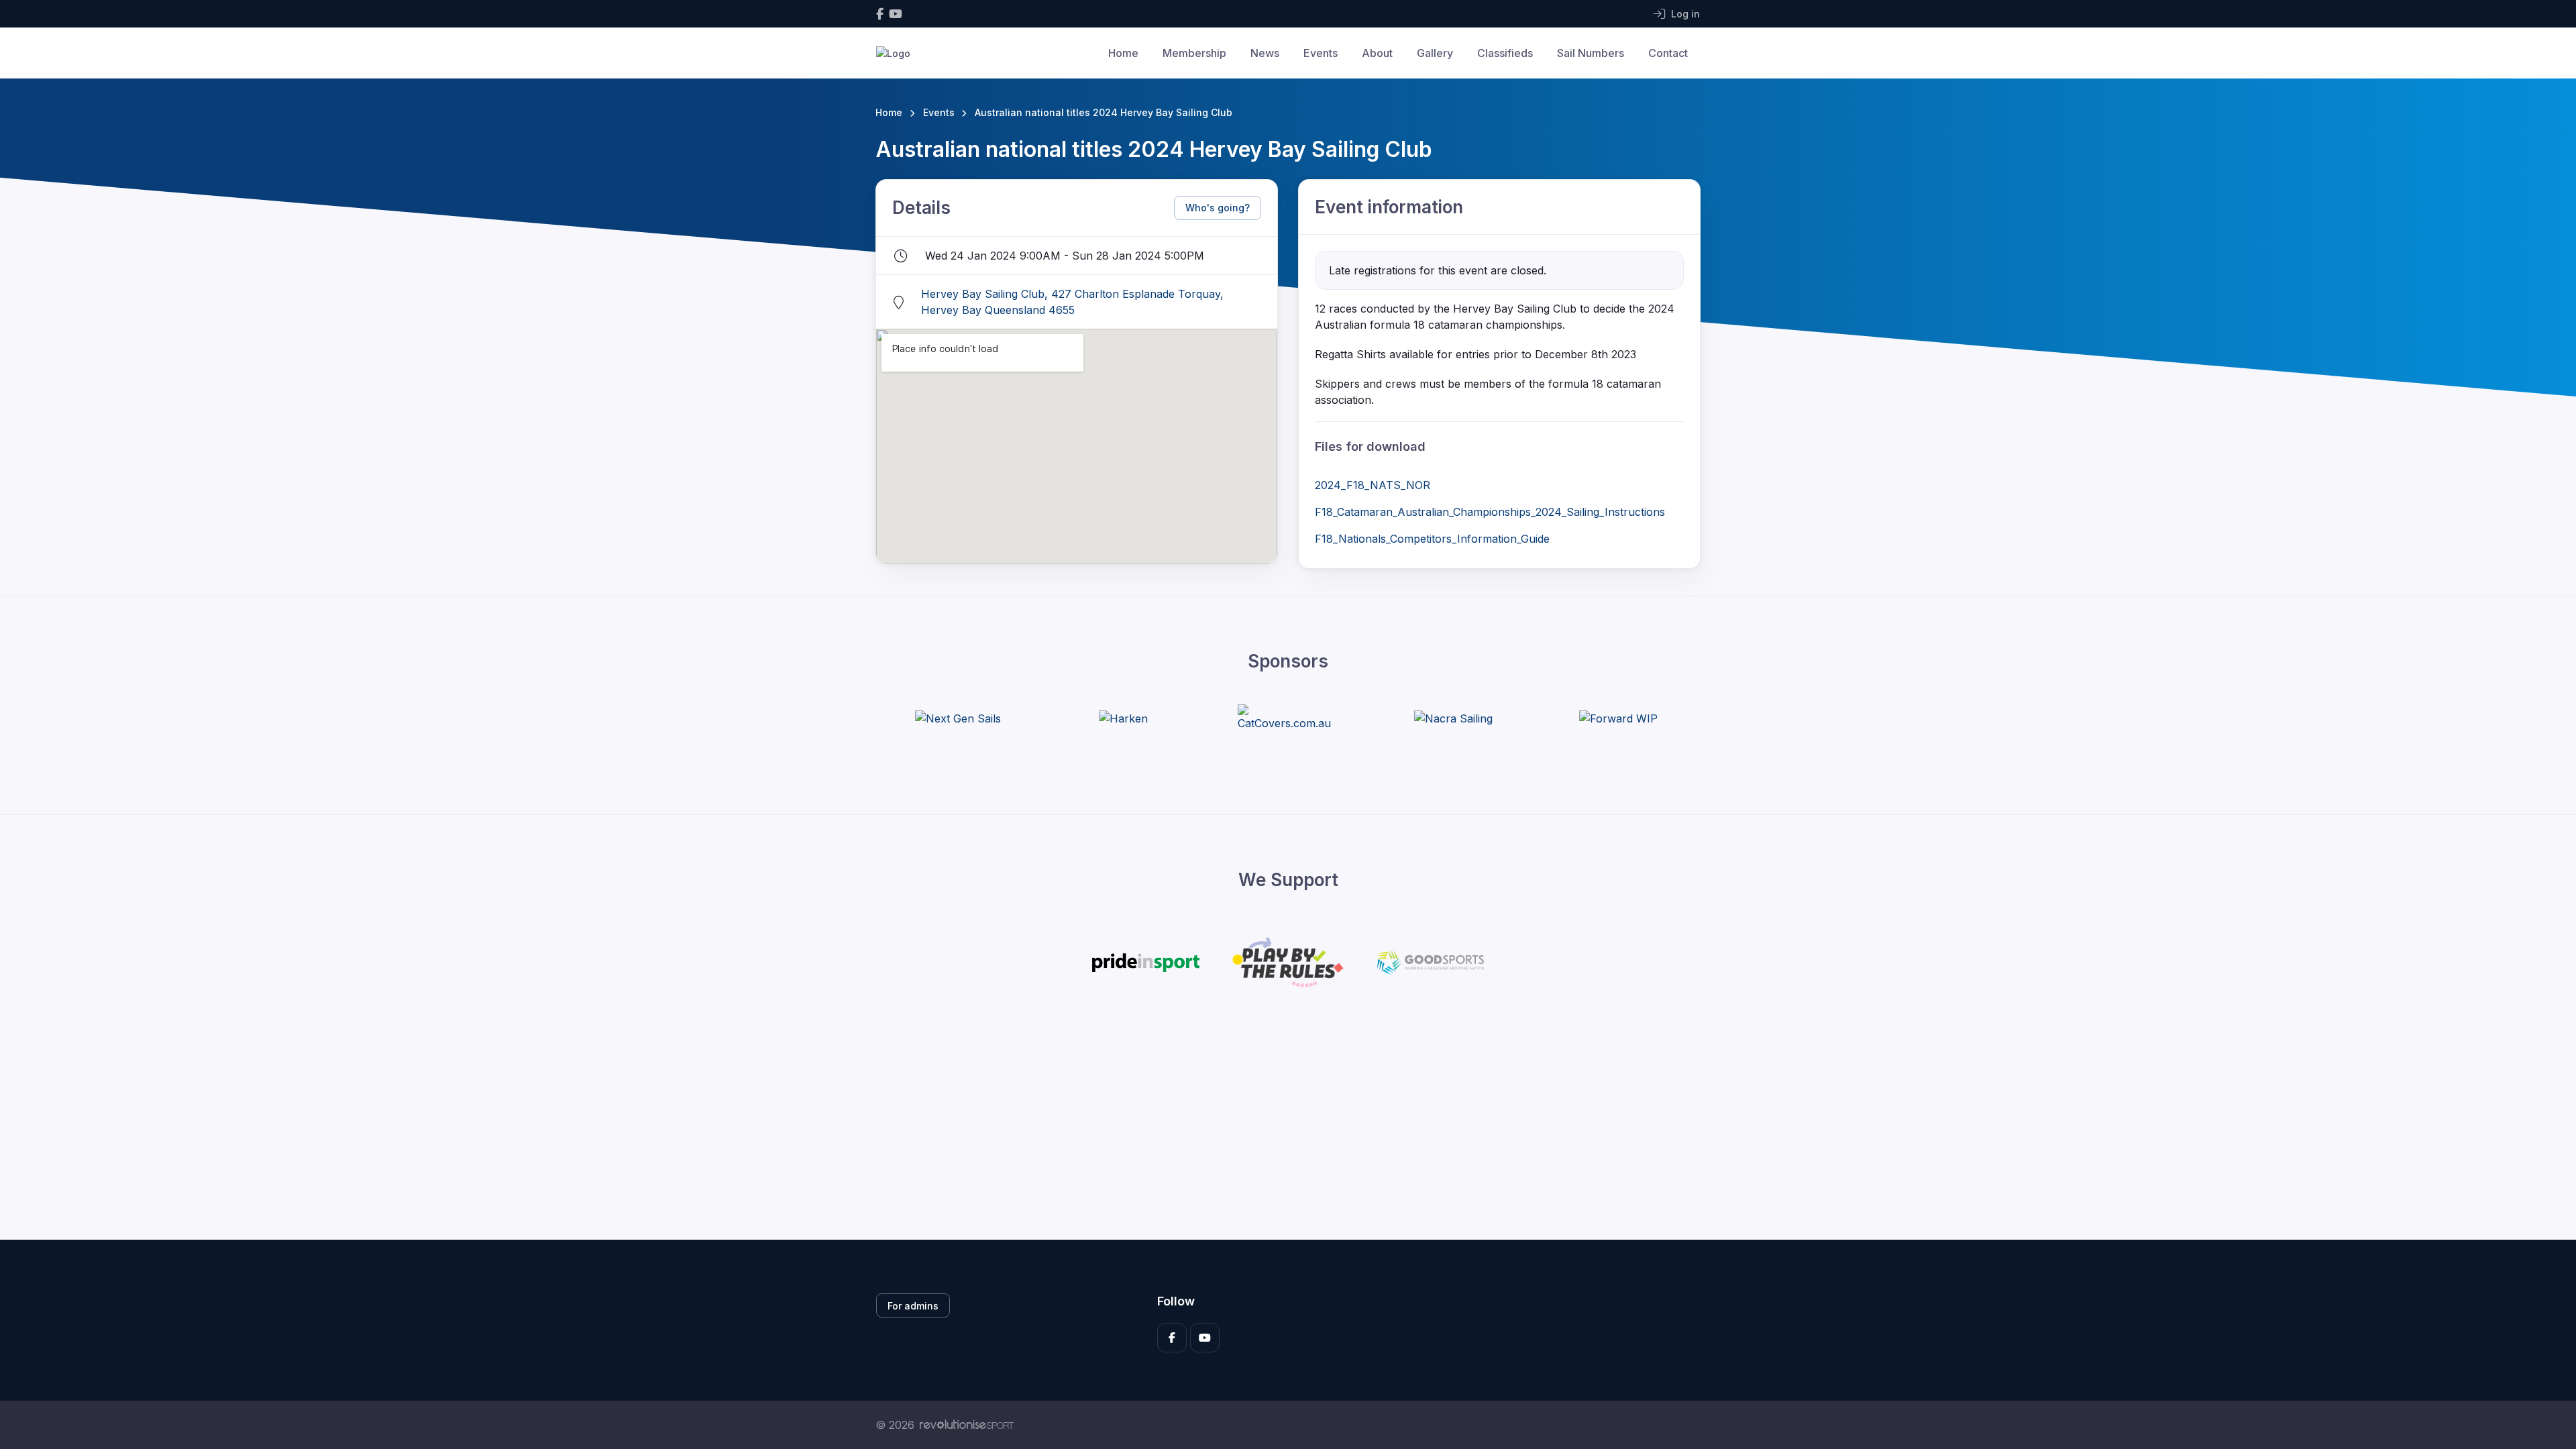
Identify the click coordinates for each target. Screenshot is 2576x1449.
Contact (1668, 53)
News (1265, 53)
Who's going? (1218, 208)
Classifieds (1505, 53)
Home (1123, 53)
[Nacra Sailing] (1453, 718)
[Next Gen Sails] (958, 718)
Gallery (1435, 53)
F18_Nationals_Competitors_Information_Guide (1432, 539)
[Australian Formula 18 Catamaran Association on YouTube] (896, 14)
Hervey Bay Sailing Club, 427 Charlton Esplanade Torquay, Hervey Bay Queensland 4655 (1072, 302)
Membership (1194, 53)
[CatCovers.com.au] (1288, 718)
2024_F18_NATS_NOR (1373, 485)
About (1377, 53)
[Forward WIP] (1618, 718)
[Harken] (1123, 718)
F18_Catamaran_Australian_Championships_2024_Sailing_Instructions (1490, 512)
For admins (913, 1306)
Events (1321, 53)
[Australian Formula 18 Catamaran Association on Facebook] (880, 14)
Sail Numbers (1591, 53)
